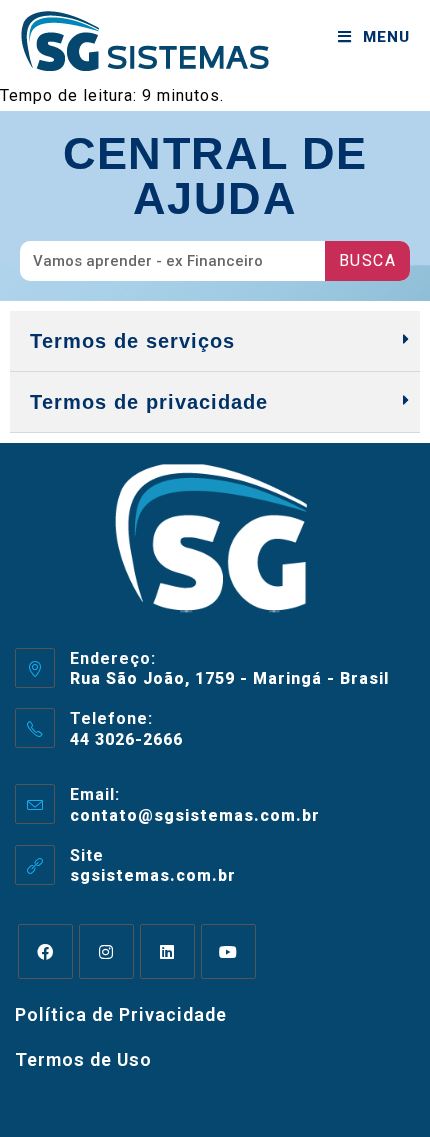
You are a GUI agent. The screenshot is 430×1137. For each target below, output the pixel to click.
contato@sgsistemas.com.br (195, 815)
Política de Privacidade (121, 1014)
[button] (215, 341)
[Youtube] (228, 951)
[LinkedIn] (167, 951)
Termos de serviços (132, 341)
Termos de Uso (83, 1059)
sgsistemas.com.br (153, 875)
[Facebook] (45, 951)
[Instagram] (106, 951)
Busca (368, 260)
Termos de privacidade (149, 402)
